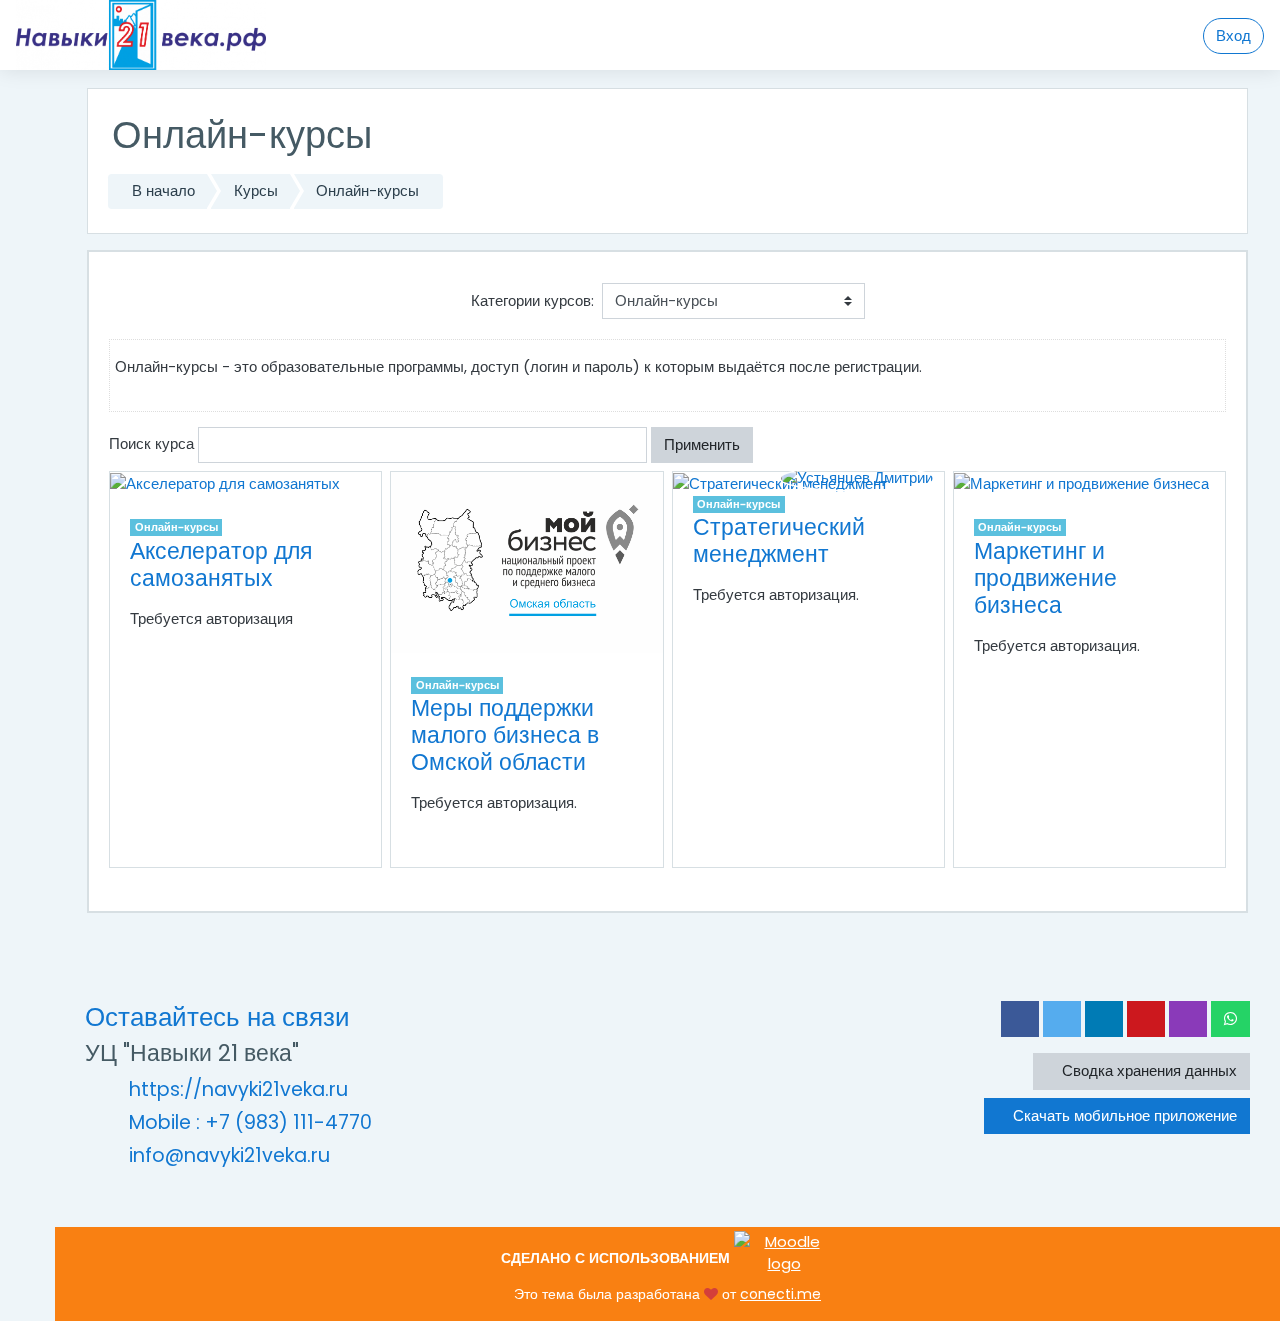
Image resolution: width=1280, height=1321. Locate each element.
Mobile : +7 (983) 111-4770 (250, 1122)
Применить (702, 444)
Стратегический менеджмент (779, 540)
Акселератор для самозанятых (221, 564)
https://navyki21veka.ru (238, 1089)
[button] (770, 445)
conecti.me (780, 1294)
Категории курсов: (532, 300)
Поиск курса (151, 443)
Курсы (256, 190)
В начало (163, 190)
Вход (1233, 35)
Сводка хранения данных (1147, 1070)
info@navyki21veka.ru (229, 1155)
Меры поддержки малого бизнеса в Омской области (505, 735)
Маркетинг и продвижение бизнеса (1045, 578)
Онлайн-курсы (367, 190)
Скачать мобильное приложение (1123, 1115)
